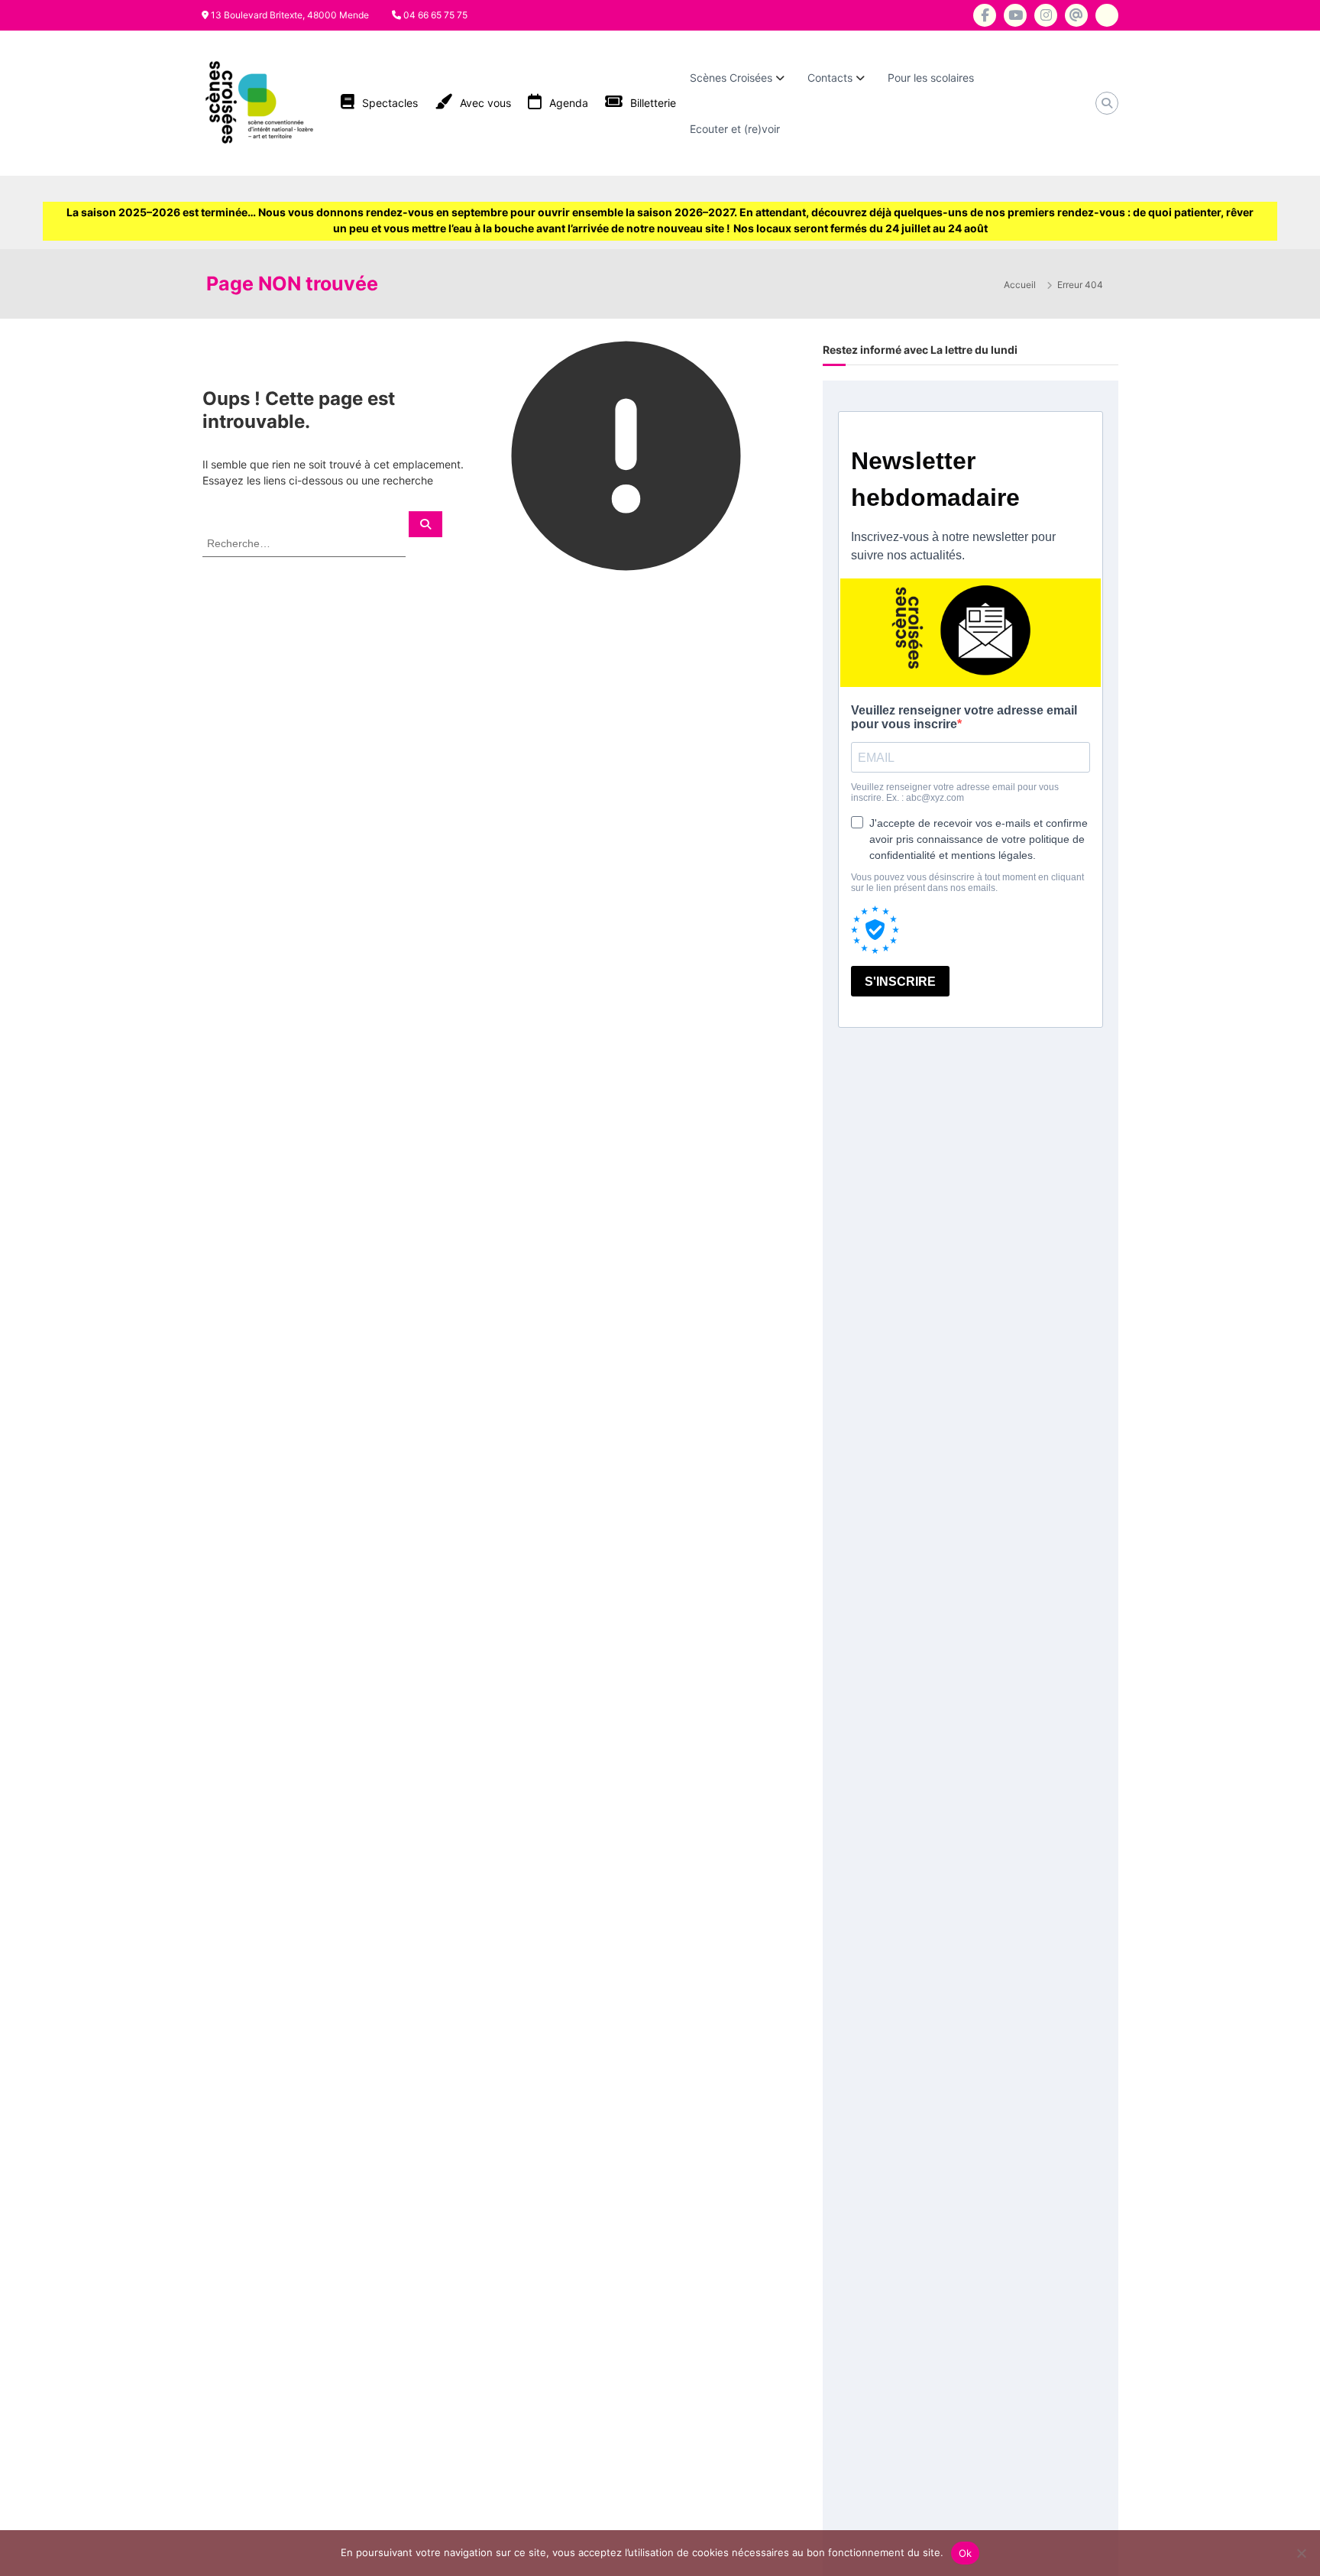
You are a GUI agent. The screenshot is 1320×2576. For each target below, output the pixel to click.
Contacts (830, 78)
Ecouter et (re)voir (735, 129)
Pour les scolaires (931, 78)
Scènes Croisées (731, 78)
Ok (966, 2553)
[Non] (1301, 2553)
